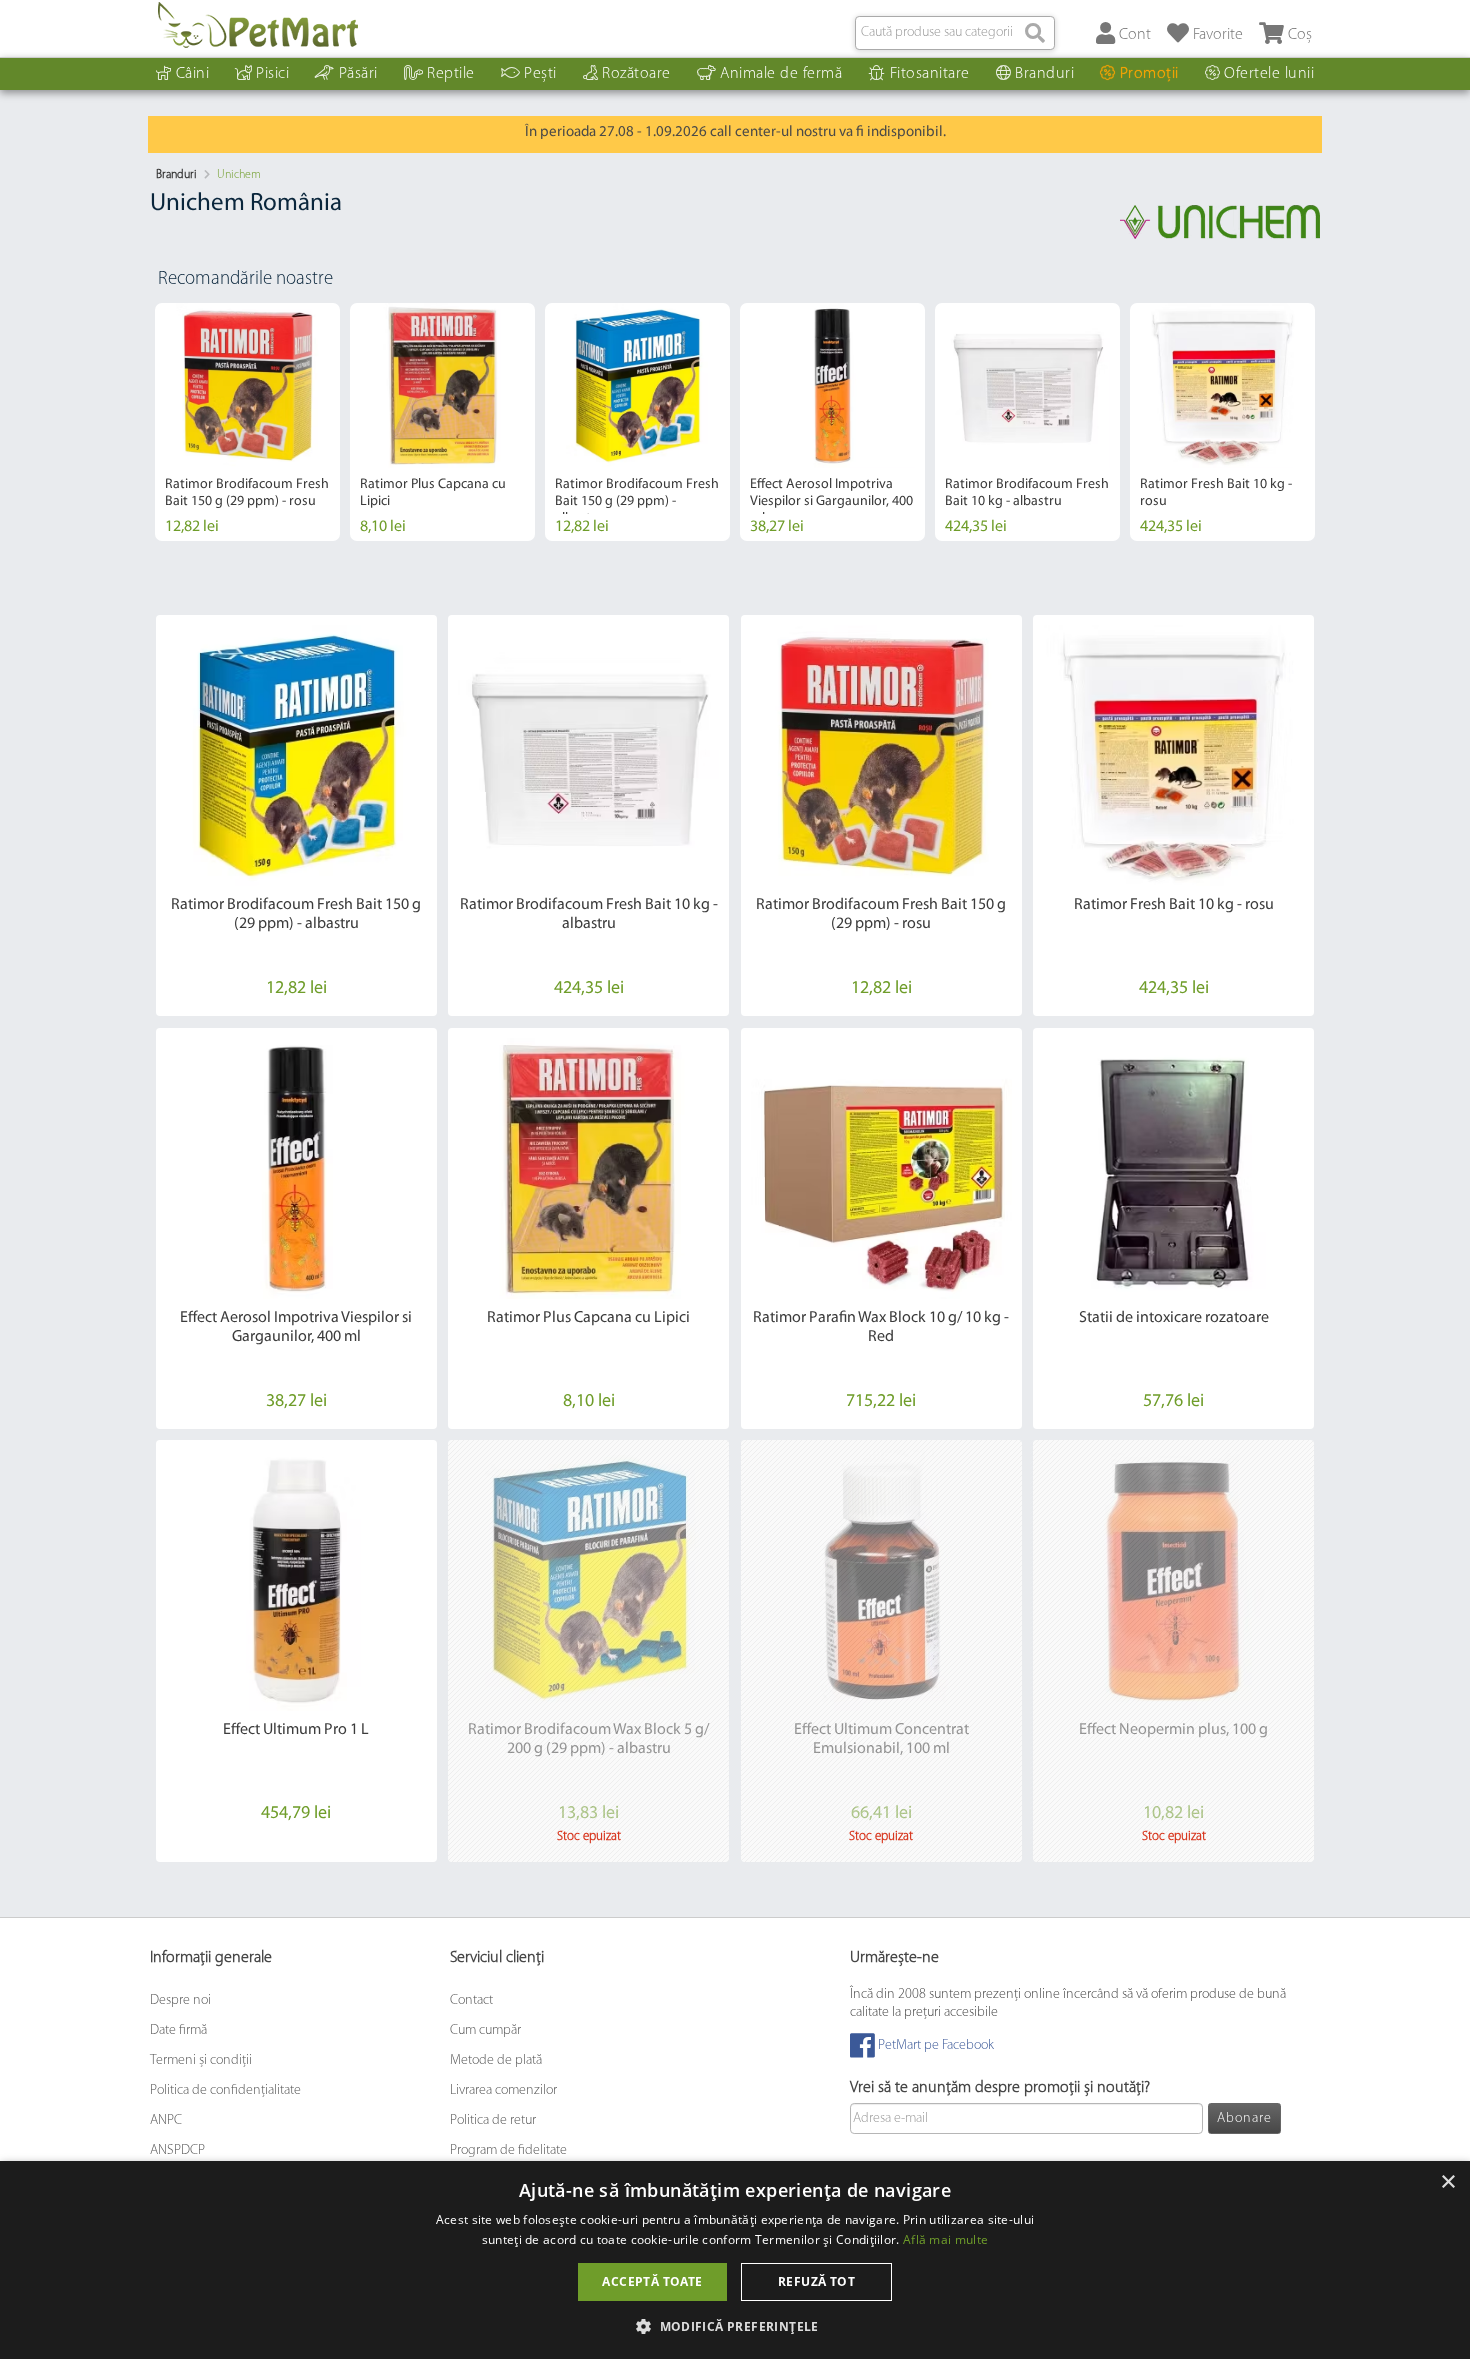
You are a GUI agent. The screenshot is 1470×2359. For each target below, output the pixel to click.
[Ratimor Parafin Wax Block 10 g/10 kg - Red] (881, 1168)
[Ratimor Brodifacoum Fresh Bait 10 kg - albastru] (588, 755)
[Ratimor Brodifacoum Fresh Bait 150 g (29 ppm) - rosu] (881, 755)
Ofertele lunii (1269, 74)
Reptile (451, 74)
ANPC (166, 2120)
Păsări (358, 74)
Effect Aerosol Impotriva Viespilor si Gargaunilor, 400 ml (831, 501)
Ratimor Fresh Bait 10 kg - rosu (1174, 905)
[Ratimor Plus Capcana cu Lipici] (588, 1168)
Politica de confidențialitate (225, 2090)
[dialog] (735, 2260)
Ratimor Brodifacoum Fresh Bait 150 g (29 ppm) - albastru (637, 501)
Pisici (272, 74)
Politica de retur (493, 2120)
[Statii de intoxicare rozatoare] (1173, 1168)
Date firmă (178, 2030)
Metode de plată (496, 2060)
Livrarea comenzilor (503, 2090)
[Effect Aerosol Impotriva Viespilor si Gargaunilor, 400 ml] (296, 1168)
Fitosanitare (930, 74)
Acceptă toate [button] (652, 2281)
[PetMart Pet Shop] (258, 25)
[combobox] (955, 33)
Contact (471, 2000)
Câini (193, 74)
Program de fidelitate (508, 2150)
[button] (735, 2325)
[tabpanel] (247, 422)
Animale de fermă (781, 74)
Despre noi (180, 2000)
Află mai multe (945, 2239)
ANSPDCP (177, 2150)
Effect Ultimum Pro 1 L (296, 1730)
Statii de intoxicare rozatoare (1174, 1318)
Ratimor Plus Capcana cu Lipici (588, 1318)
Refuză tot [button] (816, 2281)
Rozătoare (636, 74)
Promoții (1149, 74)
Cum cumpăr (485, 2030)
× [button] (1447, 2182)
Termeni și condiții (201, 2060)
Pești (540, 74)
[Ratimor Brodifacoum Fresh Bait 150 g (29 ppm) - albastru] (296, 755)
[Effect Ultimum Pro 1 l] (296, 1580)
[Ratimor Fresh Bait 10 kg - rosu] (1173, 755)
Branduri (1044, 74)
